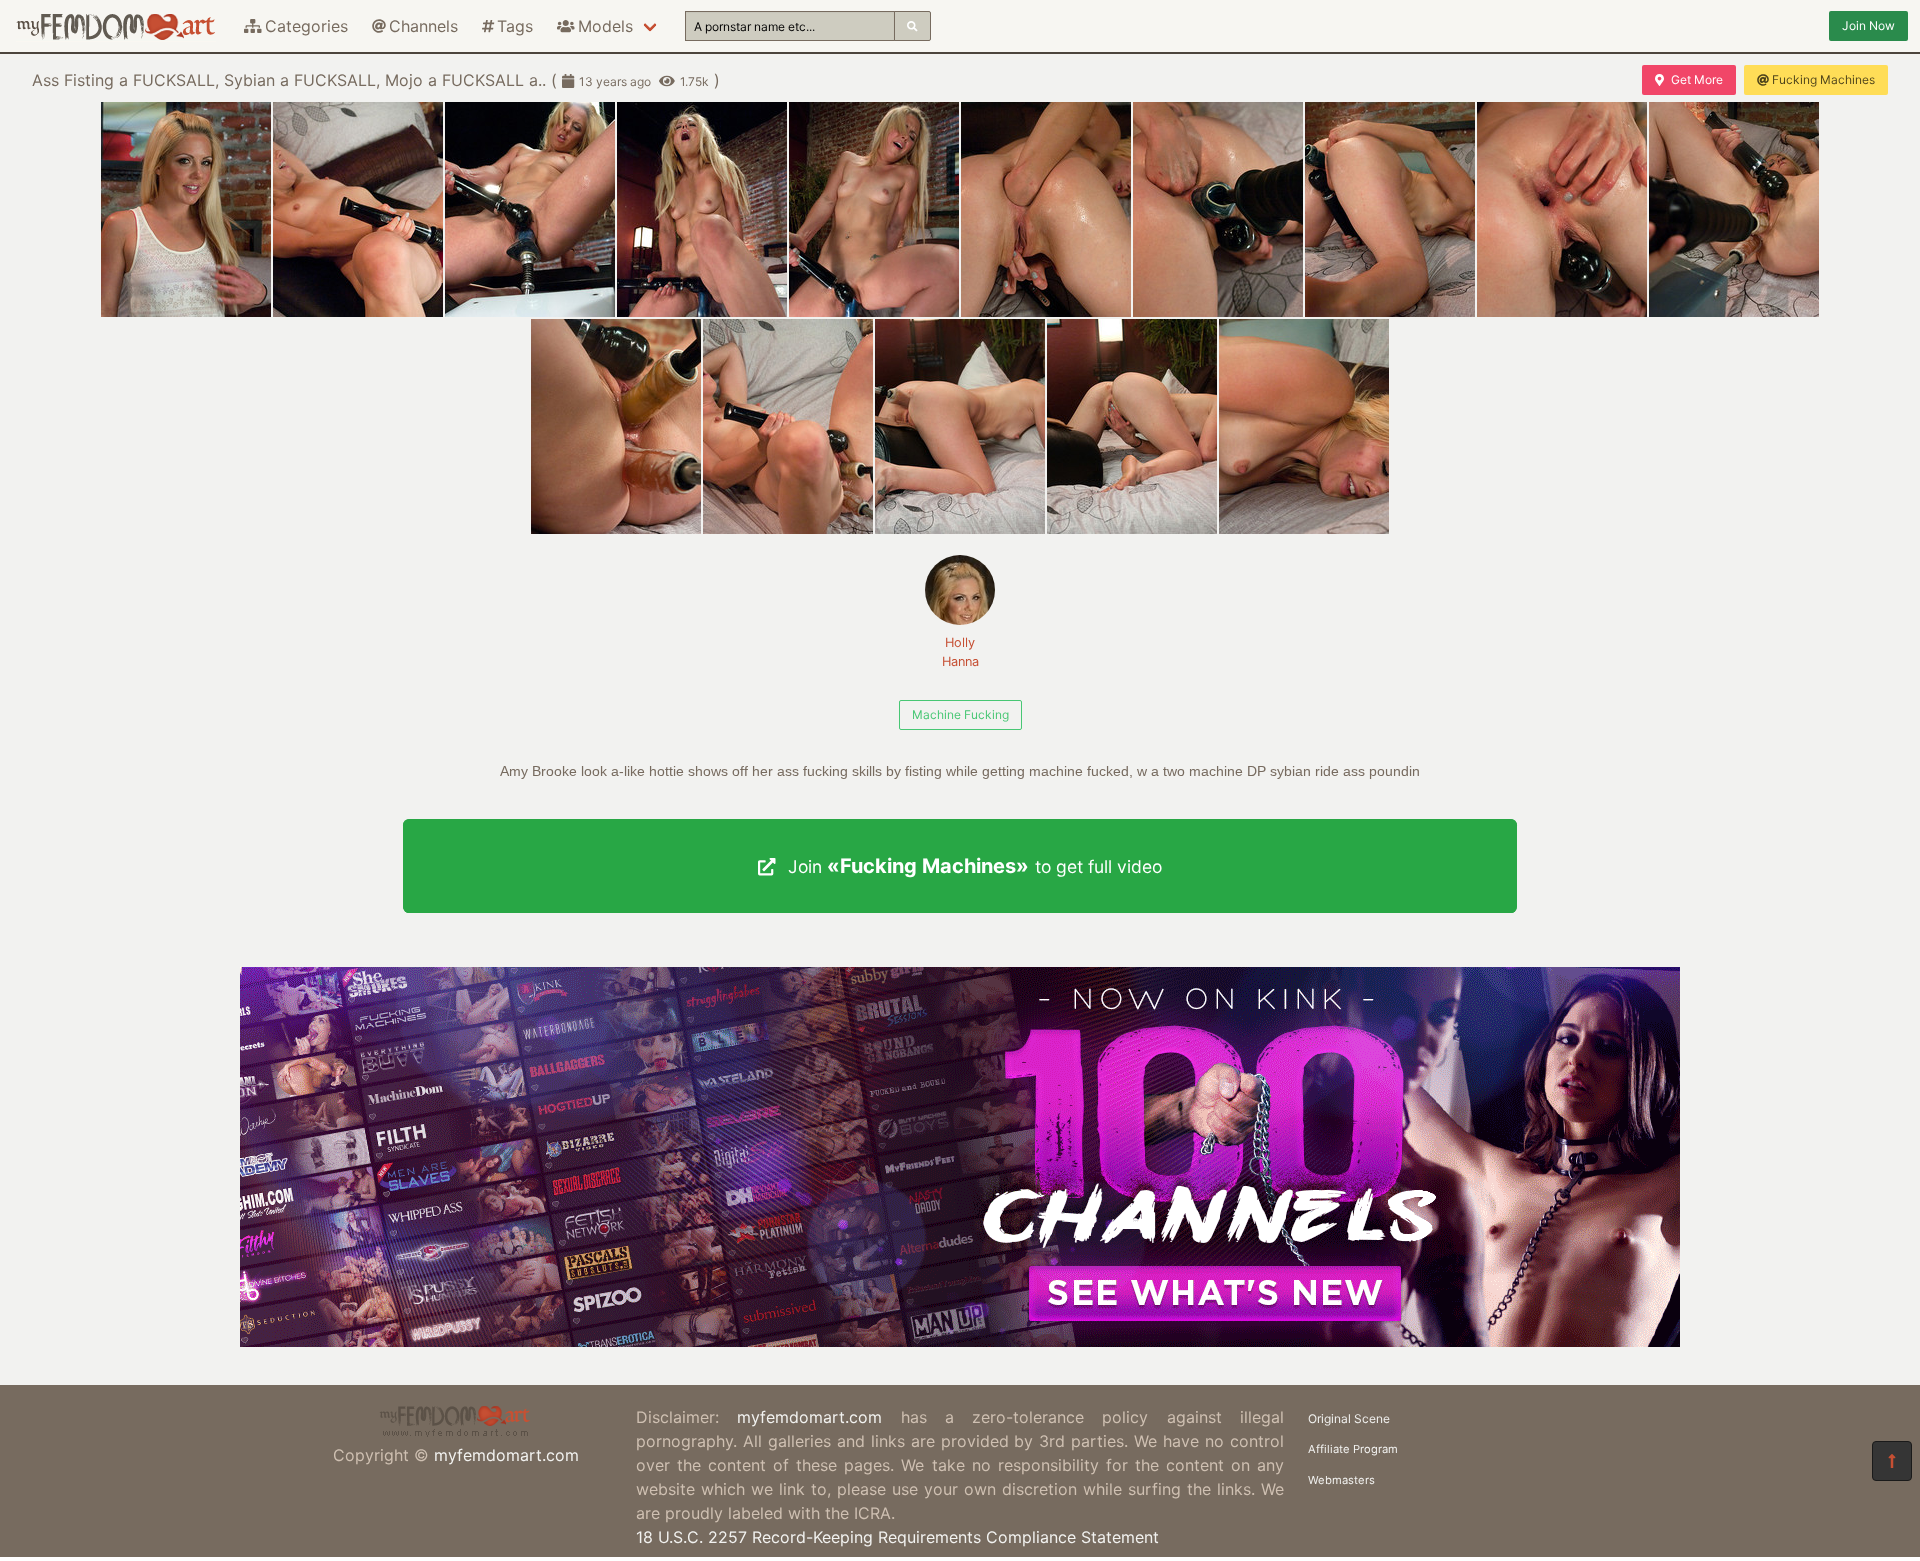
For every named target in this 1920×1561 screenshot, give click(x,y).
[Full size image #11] (788, 426)
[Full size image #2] (530, 209)
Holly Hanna (960, 652)
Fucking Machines (1823, 79)
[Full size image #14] (1304, 426)
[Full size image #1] (358, 209)
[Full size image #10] (616, 426)
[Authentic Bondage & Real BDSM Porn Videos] (960, 1341)
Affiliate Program (1353, 1449)
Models (605, 26)
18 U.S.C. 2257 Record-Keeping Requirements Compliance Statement (897, 1537)
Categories (306, 26)
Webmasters (1341, 1480)
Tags (515, 26)
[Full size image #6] (1218, 209)
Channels (423, 26)
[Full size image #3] (702, 209)
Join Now (1868, 25)
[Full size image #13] (1132, 426)
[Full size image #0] (186, 209)
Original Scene (1349, 1418)
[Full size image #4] (874, 209)
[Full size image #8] (1562, 209)
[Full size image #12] (960, 426)
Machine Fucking (960, 714)
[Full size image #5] (1046, 209)
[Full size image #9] (1734, 209)
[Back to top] (1892, 1461)
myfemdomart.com (506, 1455)
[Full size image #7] (1390, 209)
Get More (1697, 79)
